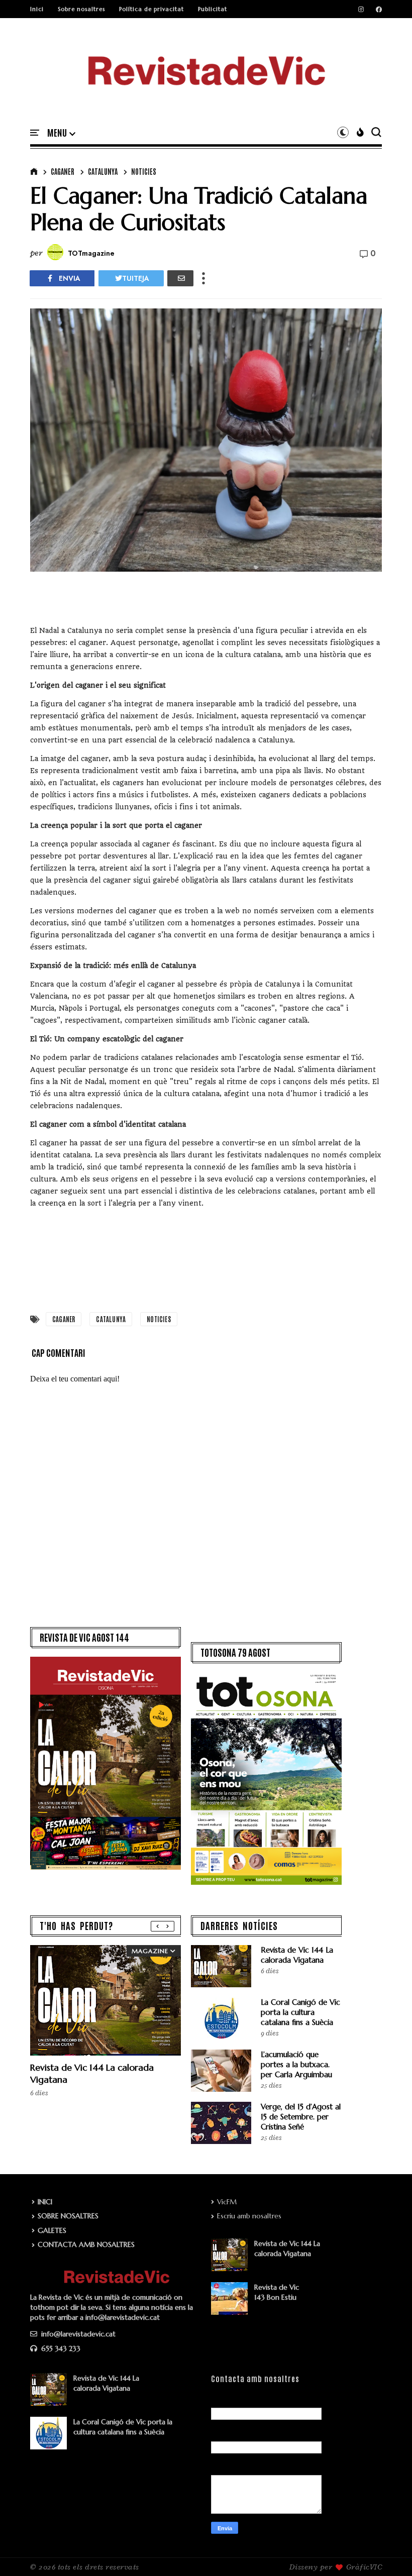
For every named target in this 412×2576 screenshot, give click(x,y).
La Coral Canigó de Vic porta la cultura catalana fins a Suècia (300, 2012)
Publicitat (213, 9)
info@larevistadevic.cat (77, 2334)
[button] (61, 133)
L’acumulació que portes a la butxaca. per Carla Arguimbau (296, 2064)
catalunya (103, 171)
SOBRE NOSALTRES (68, 2216)
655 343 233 (60, 2348)
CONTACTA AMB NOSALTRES (86, 2244)
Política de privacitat (151, 9)
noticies (144, 171)
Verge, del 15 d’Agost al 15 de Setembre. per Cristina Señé (301, 2117)
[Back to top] (387, 2552)
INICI (45, 2202)
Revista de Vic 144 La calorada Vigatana (297, 1955)
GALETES (52, 2230)
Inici (37, 9)
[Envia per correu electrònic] (180, 278)
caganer (63, 171)
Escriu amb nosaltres (249, 2216)
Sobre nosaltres (81, 9)
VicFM (227, 2202)
